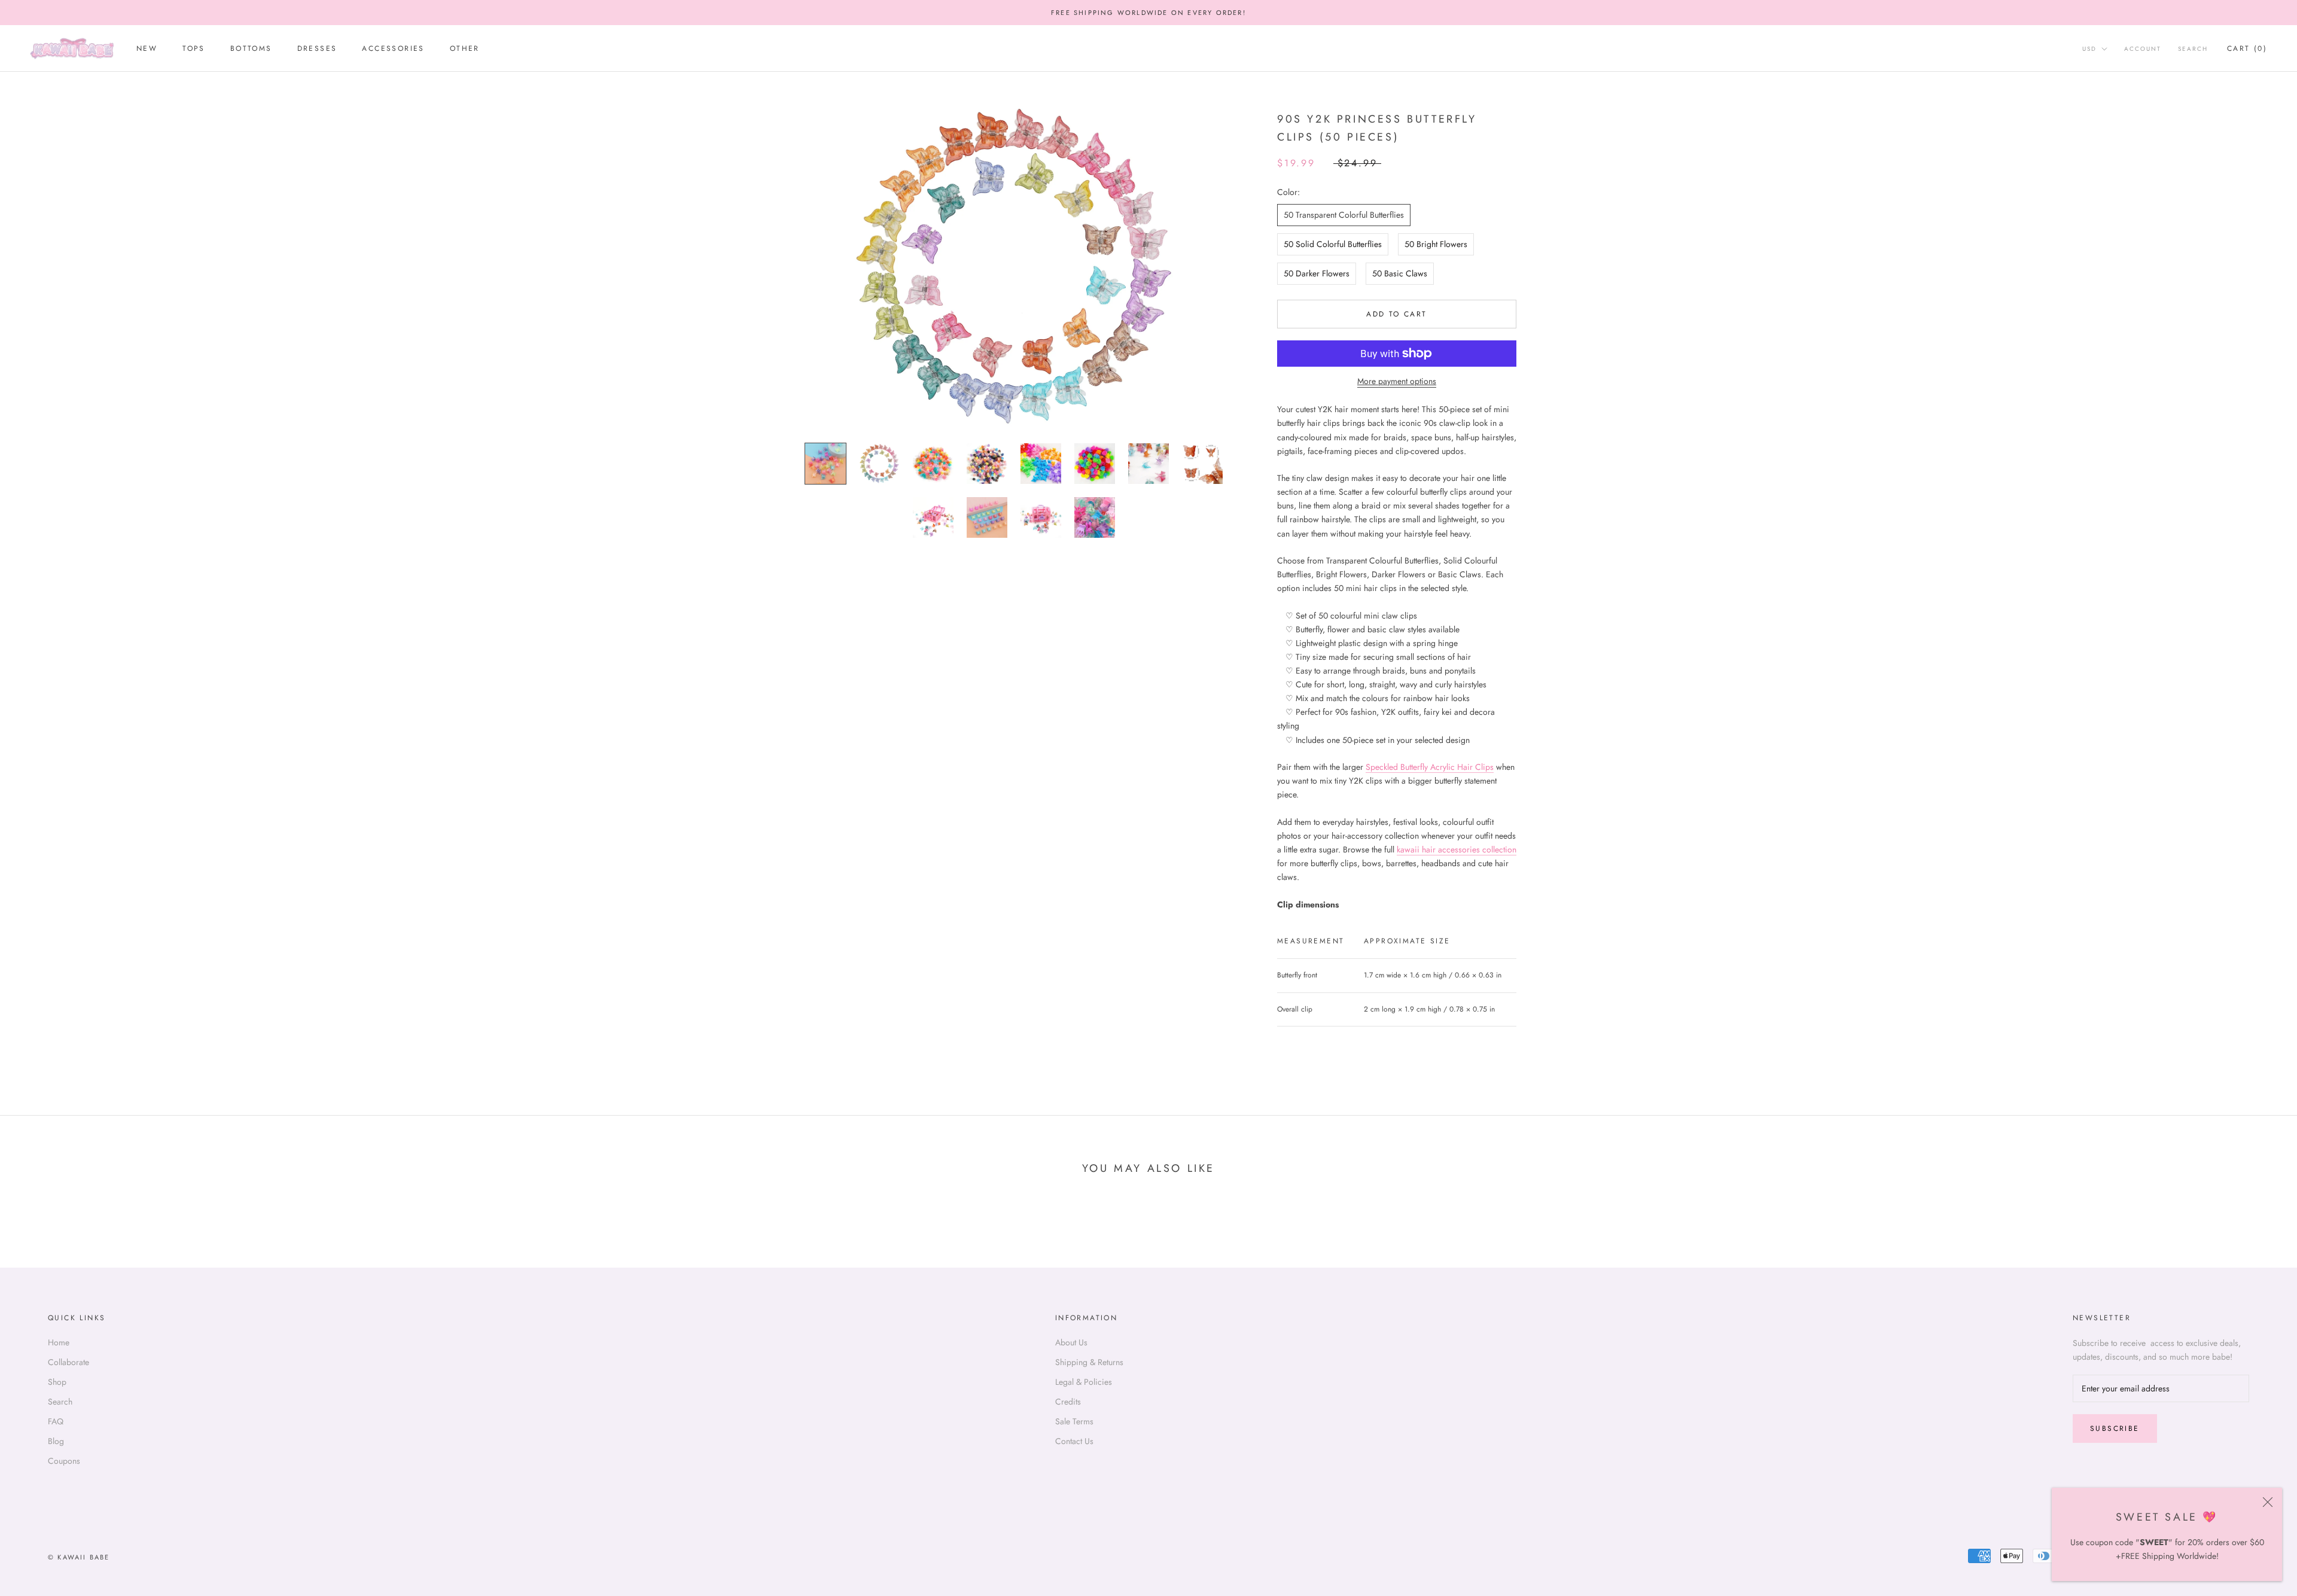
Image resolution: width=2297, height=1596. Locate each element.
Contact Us (1074, 1441)
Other (465, 49)
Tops (194, 49)
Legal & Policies (1084, 1382)
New (147, 49)
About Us (1071, 1342)
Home (59, 1342)
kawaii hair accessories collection (1457, 849)
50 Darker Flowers (1317, 273)
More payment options (1397, 381)
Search (2193, 49)
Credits (1068, 1402)
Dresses (317, 49)
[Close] (2268, 1502)
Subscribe (2115, 1429)
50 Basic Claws (1400, 273)
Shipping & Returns (1089, 1362)
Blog (56, 1441)
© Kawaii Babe (79, 1557)
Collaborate (68, 1362)
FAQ (56, 1421)
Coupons (64, 1461)
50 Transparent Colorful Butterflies (1344, 215)
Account (2143, 49)
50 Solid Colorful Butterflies (1333, 244)
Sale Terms (1074, 1421)
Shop (57, 1382)
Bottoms (251, 49)
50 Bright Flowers (1436, 244)
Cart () (2247, 49)
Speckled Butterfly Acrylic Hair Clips (1430, 767)
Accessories (393, 49)
